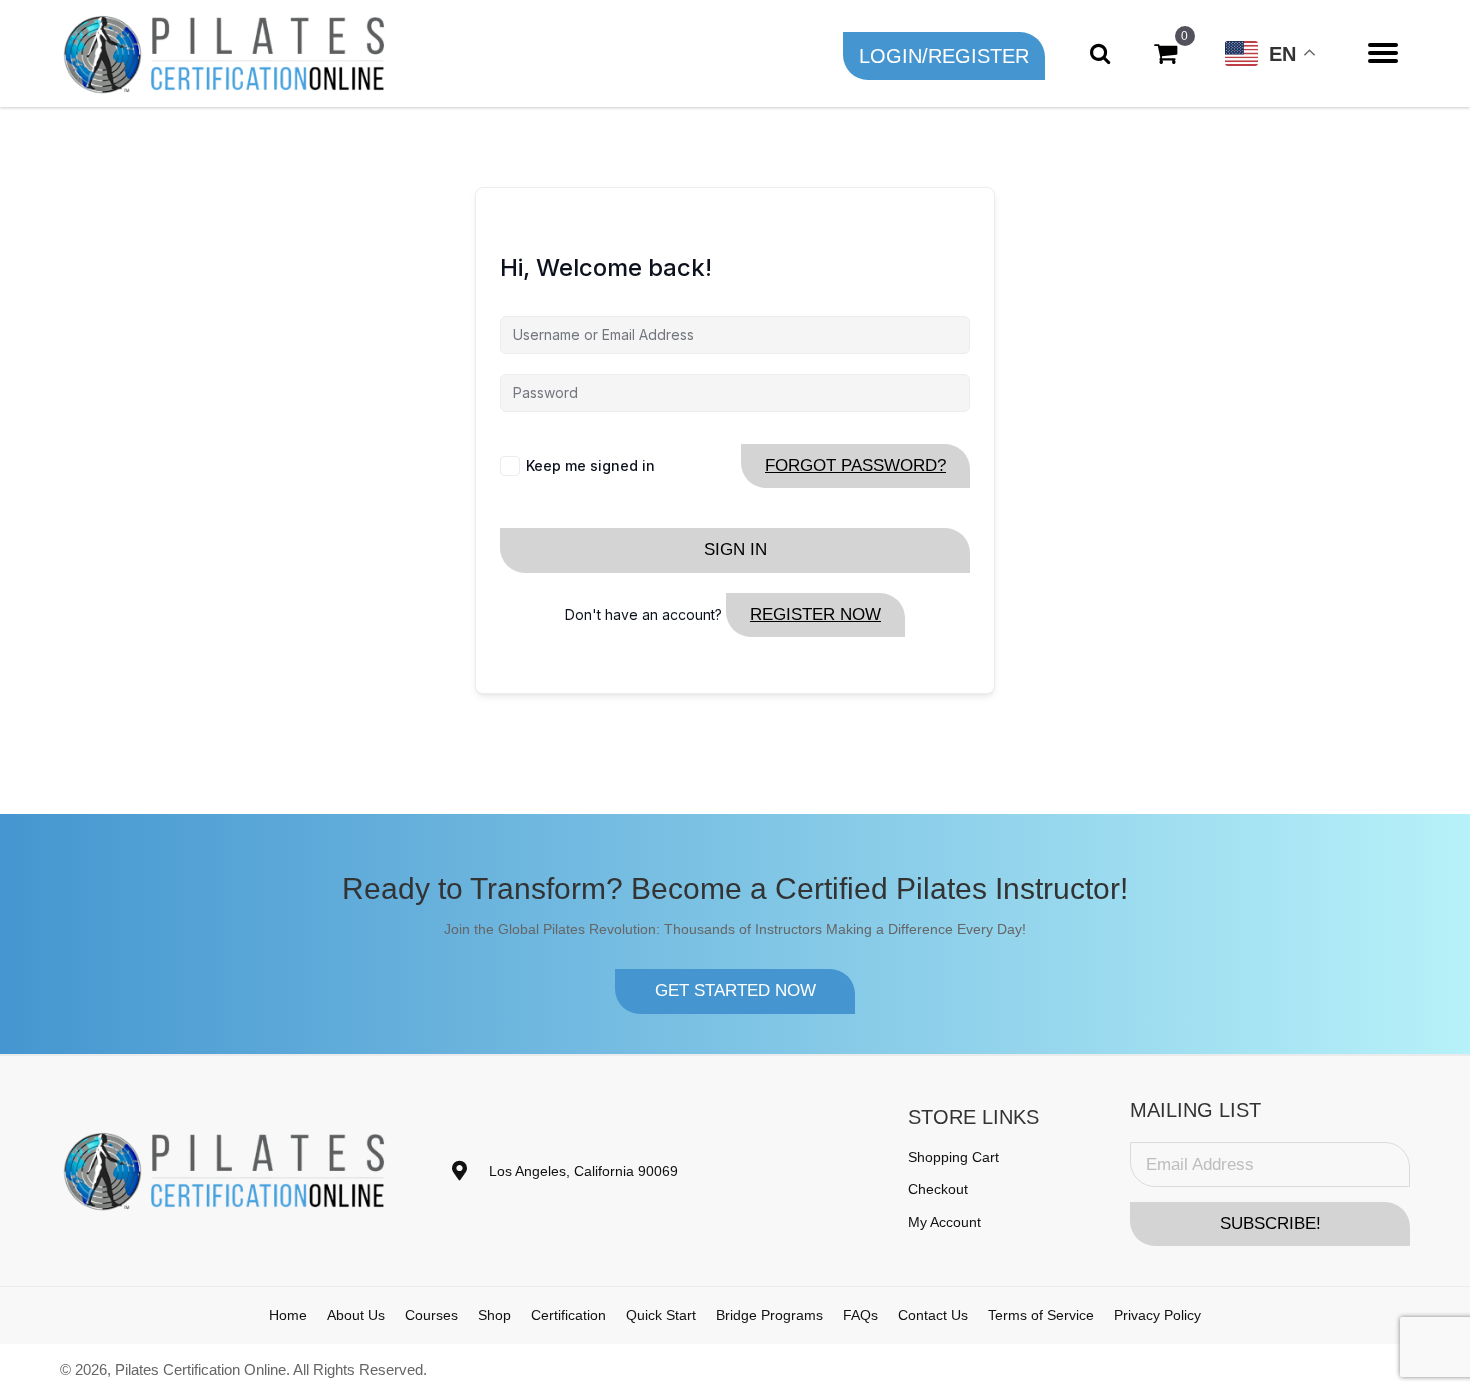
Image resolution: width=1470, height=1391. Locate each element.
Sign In (735, 549)
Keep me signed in (590, 465)
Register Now (815, 614)
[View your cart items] (1165, 53)
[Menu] (1383, 53)
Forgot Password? (855, 465)
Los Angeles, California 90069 (583, 1171)
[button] (944, 56)
